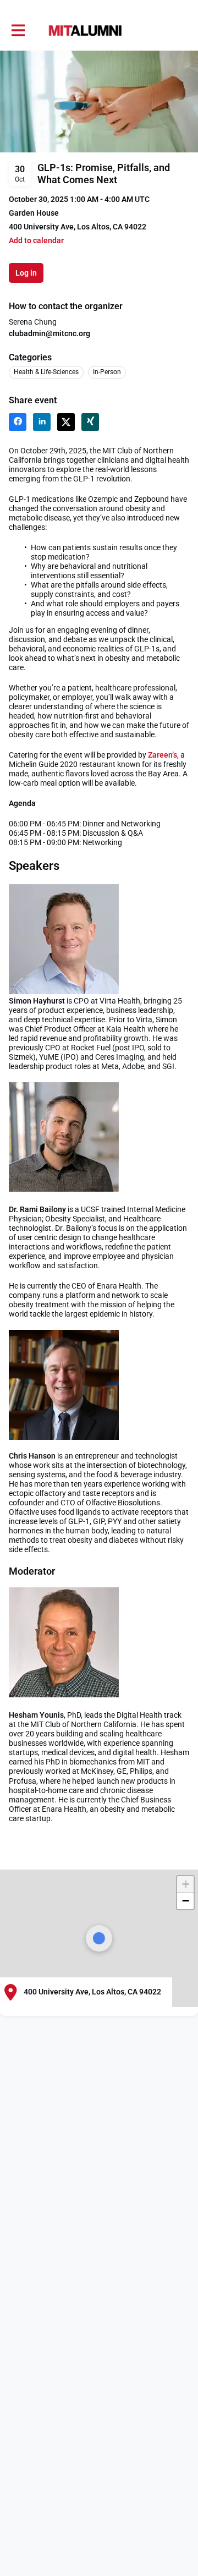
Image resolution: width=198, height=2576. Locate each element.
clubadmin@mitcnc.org (50, 333)
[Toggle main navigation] (18, 31)
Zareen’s (163, 755)
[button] (36, 241)
